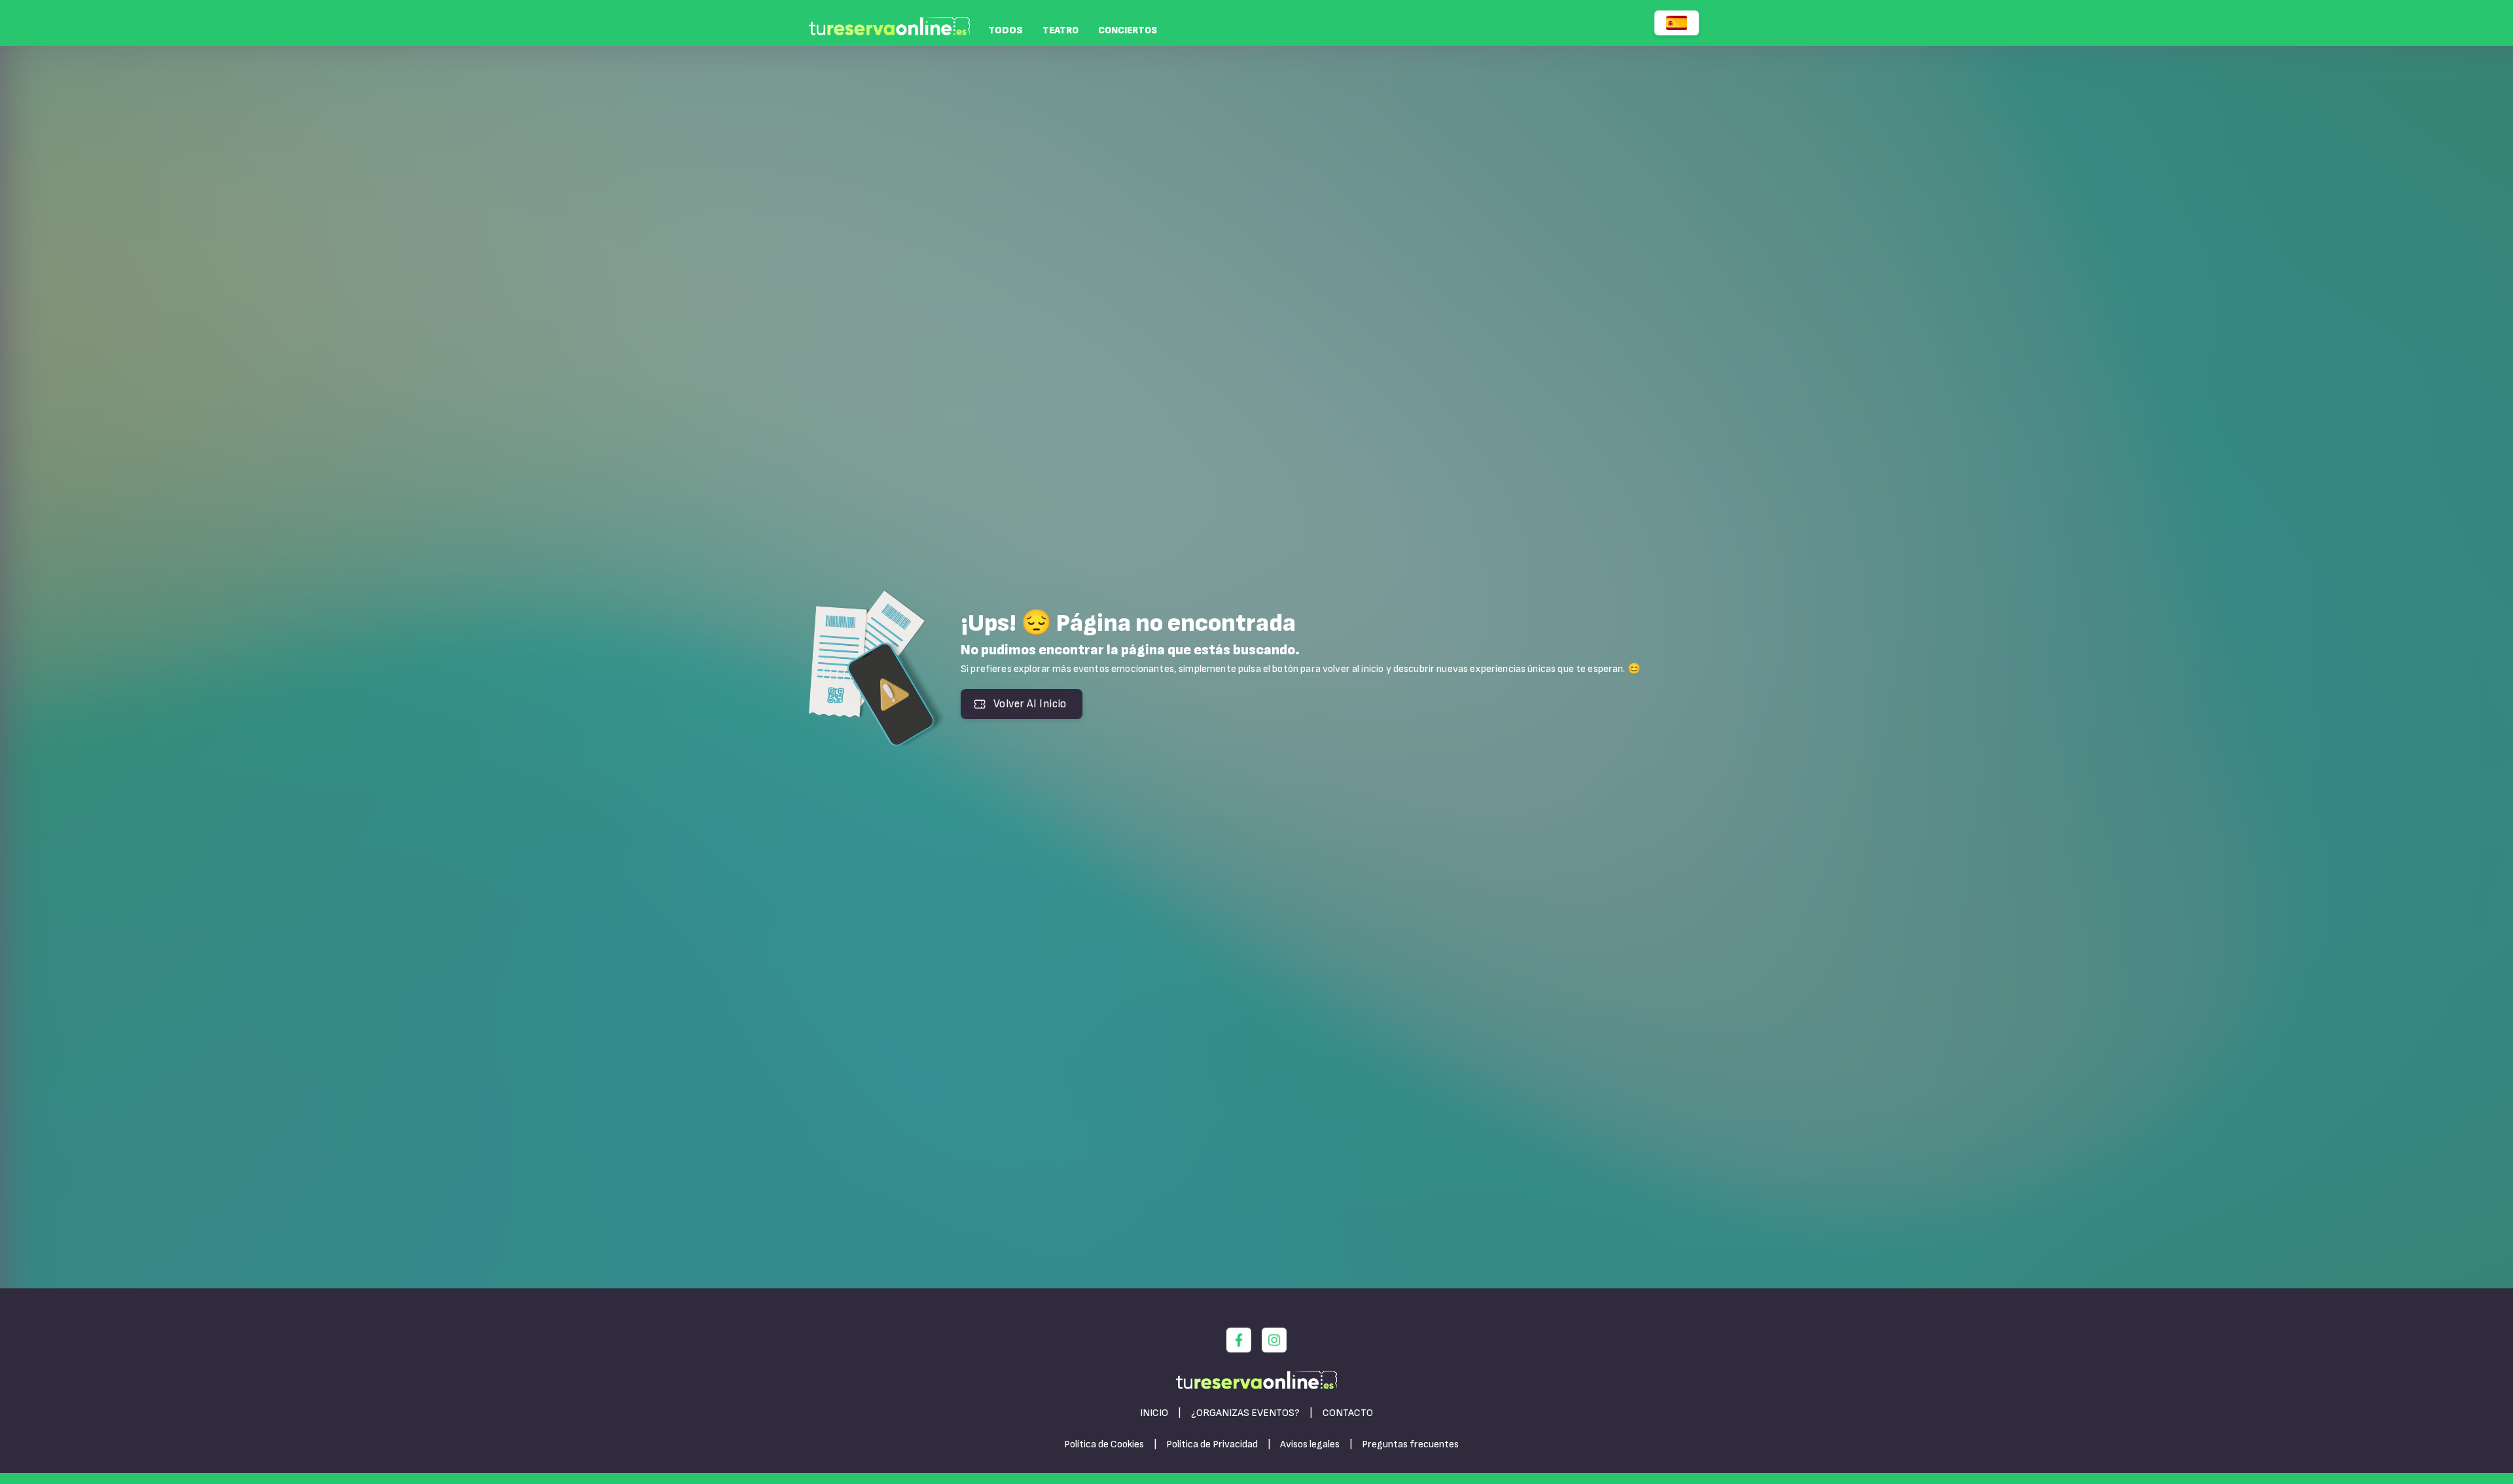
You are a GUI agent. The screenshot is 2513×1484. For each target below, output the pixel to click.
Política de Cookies (1104, 1444)
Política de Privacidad (1212, 1444)
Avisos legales (1310, 1444)
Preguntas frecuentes (1410, 1444)
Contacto (1348, 1413)
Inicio (1154, 1413)
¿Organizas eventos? (1245, 1413)
